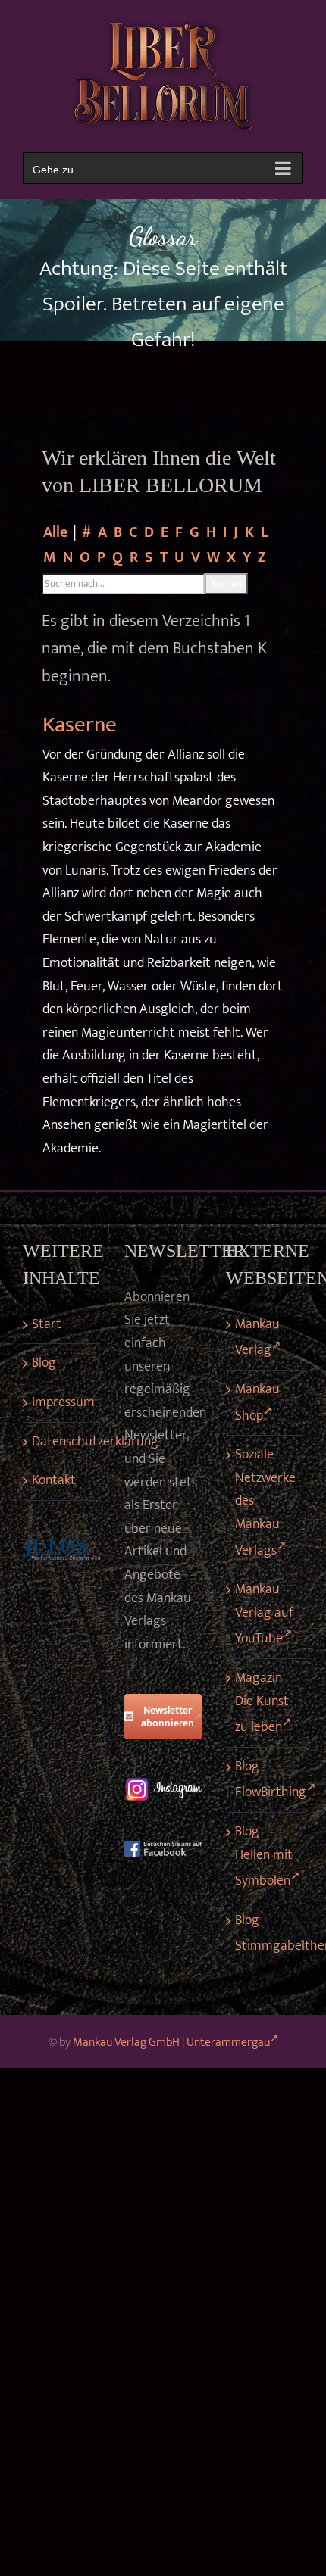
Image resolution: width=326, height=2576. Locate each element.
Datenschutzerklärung (62, 1442)
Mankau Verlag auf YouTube (264, 1614)
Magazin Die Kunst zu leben (262, 1703)
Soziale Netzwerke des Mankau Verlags (265, 1502)
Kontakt (54, 1480)
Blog (44, 1363)
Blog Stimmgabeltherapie (265, 1934)
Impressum (62, 1402)
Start (47, 1324)
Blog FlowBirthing (265, 1780)
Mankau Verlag (257, 1338)
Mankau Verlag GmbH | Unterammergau (171, 2043)
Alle (55, 533)
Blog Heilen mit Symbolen (264, 1856)
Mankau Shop (257, 1403)
